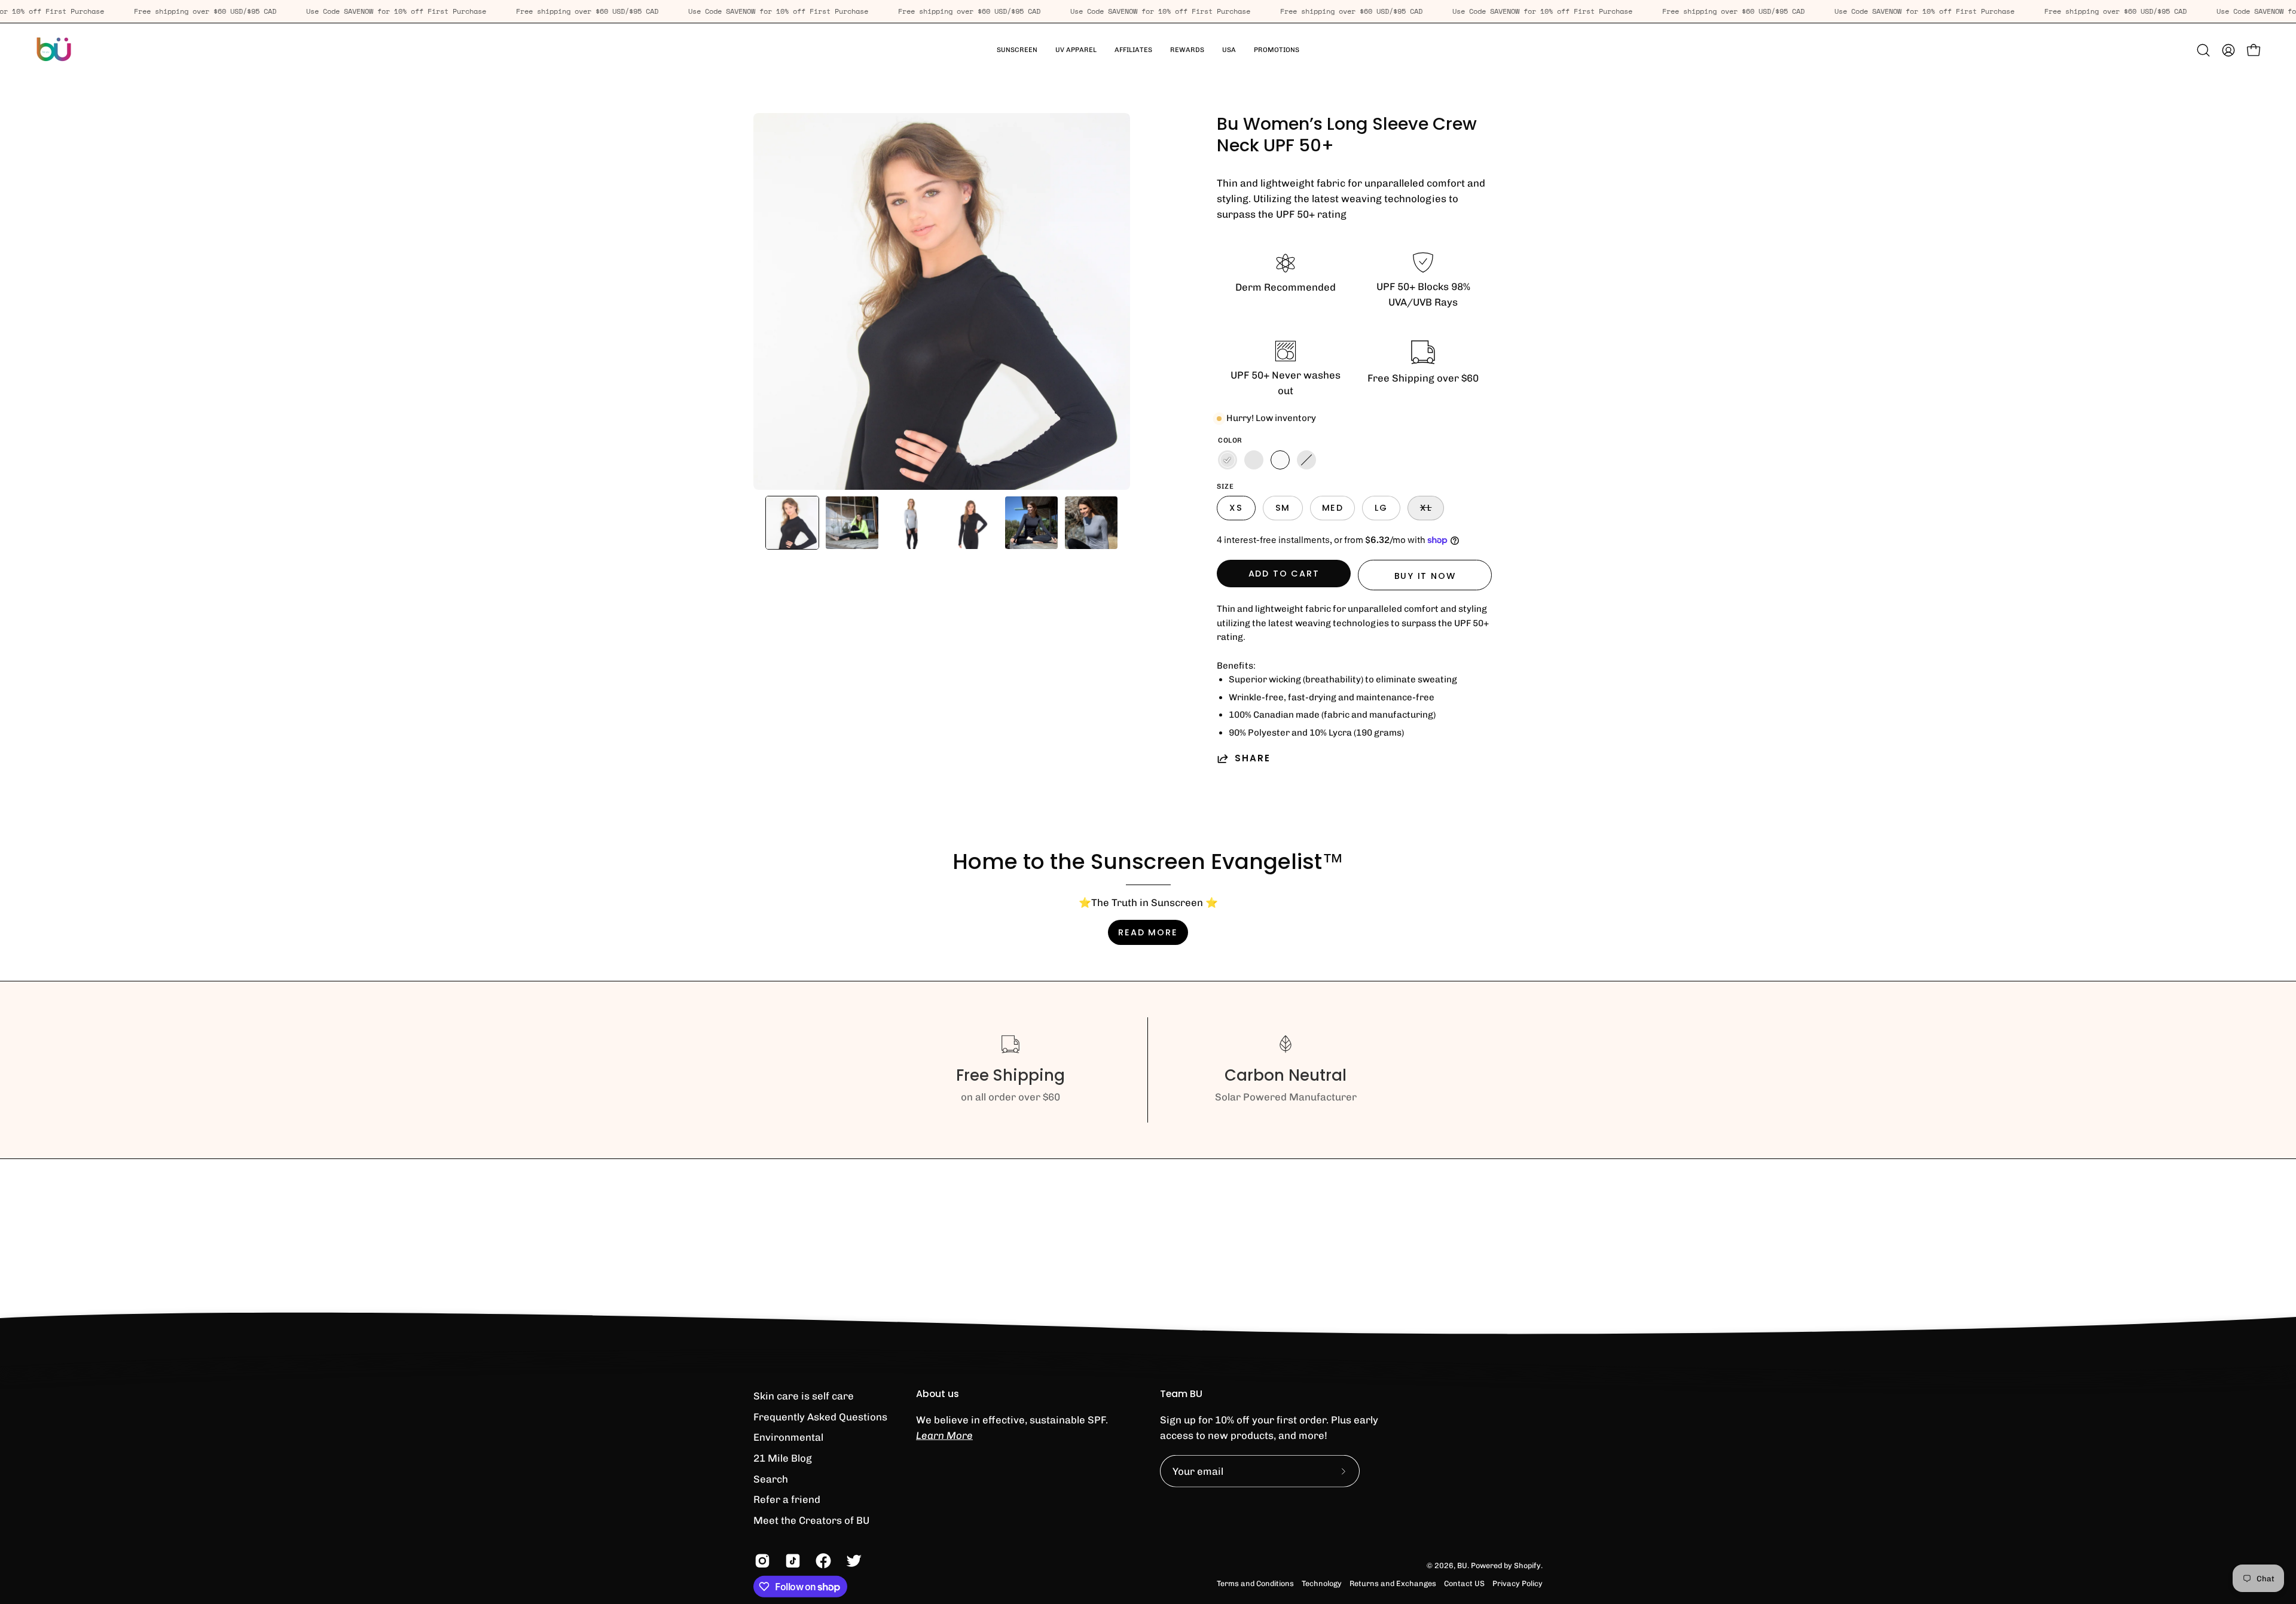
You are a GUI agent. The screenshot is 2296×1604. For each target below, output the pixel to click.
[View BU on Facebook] (822, 1561)
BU (1462, 1565)
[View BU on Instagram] (761, 1561)
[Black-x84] (1254, 460)
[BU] (54, 50)
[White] (1280, 460)
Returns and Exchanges (1393, 1583)
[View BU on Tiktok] (791, 1561)
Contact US (1464, 1583)
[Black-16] (1228, 460)
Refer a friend (787, 1499)
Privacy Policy (1518, 1583)
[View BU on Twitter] (852, 1561)
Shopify (1527, 1565)
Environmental (788, 1437)
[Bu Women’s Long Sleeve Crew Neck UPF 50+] (792, 523)
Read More (1148, 932)
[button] (1076, 50)
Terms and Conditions (1255, 1583)
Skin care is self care (804, 1396)
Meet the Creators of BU (811, 1520)
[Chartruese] (1306, 460)
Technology (1322, 1583)
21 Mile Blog (783, 1458)
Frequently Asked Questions (820, 1416)
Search (771, 1478)
